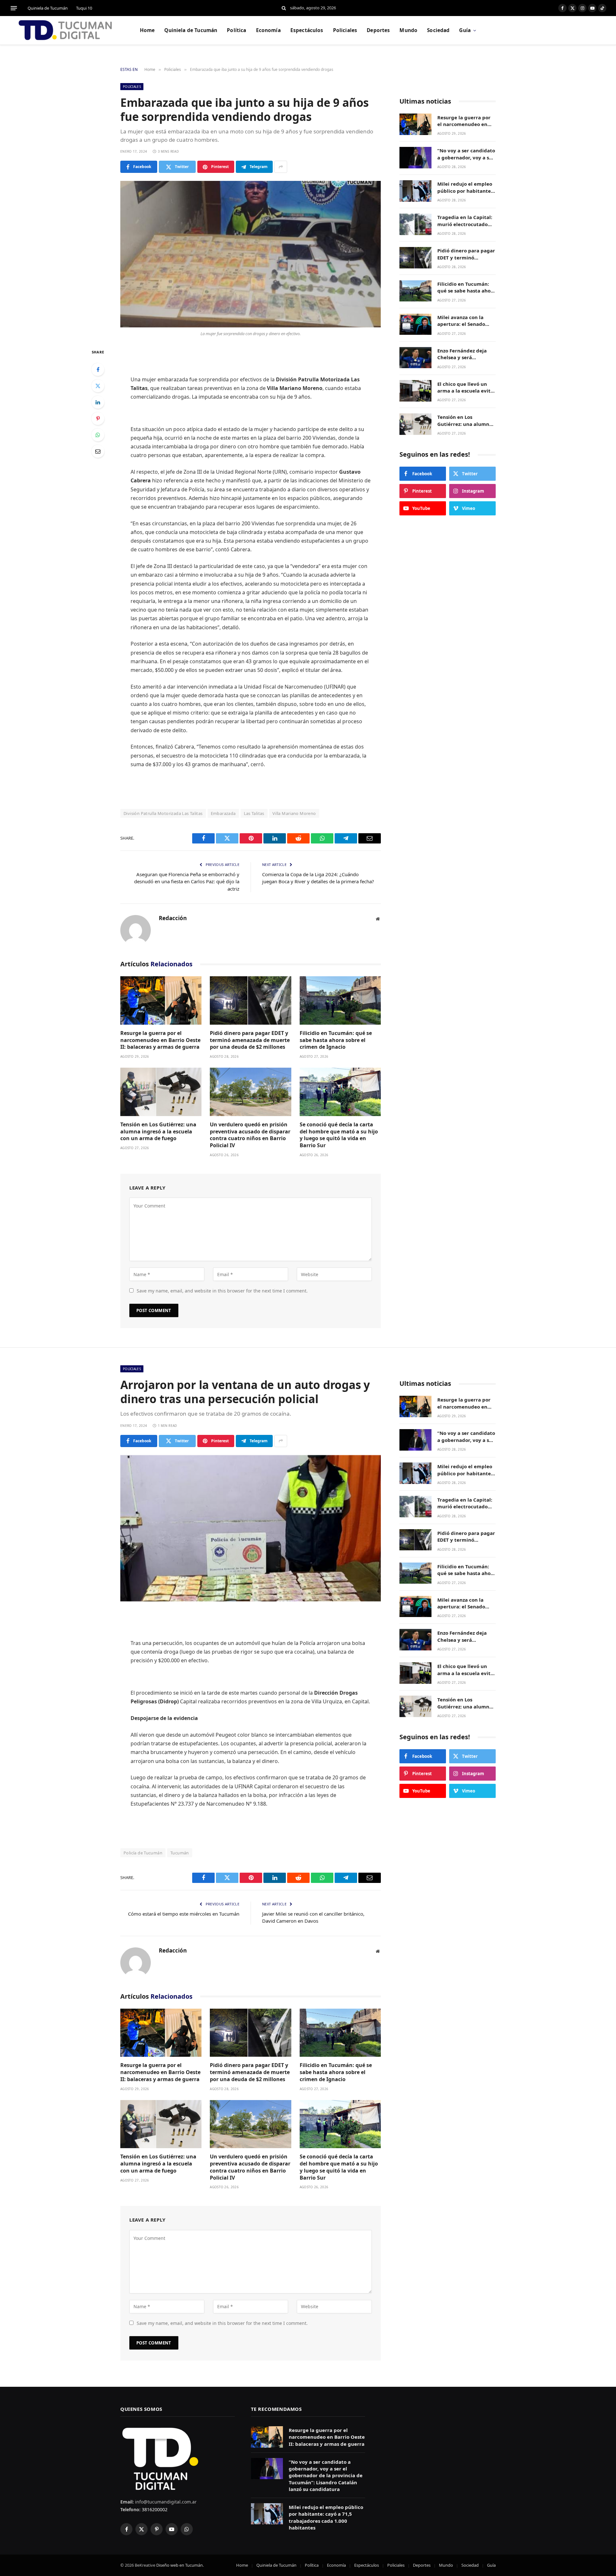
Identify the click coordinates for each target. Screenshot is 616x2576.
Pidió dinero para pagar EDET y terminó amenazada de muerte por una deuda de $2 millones (250, 1040)
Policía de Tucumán (143, 1853)
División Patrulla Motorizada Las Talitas (163, 813)
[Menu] (14, 8)
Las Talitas (254, 813)
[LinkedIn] (98, 402)
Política (236, 30)
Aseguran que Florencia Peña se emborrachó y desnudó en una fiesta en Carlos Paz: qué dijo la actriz (187, 881)
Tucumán (180, 1853)
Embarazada (223, 813)
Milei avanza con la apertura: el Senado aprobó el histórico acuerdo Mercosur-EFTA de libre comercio (466, 321)
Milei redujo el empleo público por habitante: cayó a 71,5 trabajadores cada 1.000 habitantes (466, 188)
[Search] (284, 8)
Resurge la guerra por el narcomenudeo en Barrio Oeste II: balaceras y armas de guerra (160, 1040)
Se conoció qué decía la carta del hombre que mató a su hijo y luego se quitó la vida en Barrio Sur (339, 1135)
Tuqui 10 (84, 8)
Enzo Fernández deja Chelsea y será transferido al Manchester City (462, 355)
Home (147, 30)
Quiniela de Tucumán (48, 8)
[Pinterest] (98, 419)
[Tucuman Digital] (66, 30)
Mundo (408, 30)
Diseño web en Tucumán (180, 2565)
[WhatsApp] (98, 435)
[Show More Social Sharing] (281, 167)
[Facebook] (98, 369)
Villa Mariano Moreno (294, 813)
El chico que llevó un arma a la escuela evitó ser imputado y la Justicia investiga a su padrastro (465, 388)
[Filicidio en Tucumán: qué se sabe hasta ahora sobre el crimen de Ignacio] (340, 1000)
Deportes (378, 30)
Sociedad (438, 30)
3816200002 (154, 2509)
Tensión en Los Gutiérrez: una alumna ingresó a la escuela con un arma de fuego (158, 1132)
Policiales (345, 30)
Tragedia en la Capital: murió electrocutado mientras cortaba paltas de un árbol (465, 221)
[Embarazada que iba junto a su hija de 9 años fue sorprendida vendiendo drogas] (251, 254)
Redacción (173, 918)
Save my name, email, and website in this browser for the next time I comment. (222, 1291)
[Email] (98, 451)
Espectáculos (307, 30)
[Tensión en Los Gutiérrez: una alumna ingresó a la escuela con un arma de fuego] (161, 1092)
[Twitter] (98, 386)
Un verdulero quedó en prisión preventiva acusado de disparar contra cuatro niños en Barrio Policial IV (250, 1135)
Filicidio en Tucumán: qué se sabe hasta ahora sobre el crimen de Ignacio (336, 1040)
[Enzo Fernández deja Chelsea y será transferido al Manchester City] (415, 358)
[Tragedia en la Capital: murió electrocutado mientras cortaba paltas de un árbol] (415, 224)
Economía (268, 30)
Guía (465, 30)
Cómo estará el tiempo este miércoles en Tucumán (184, 1914)
